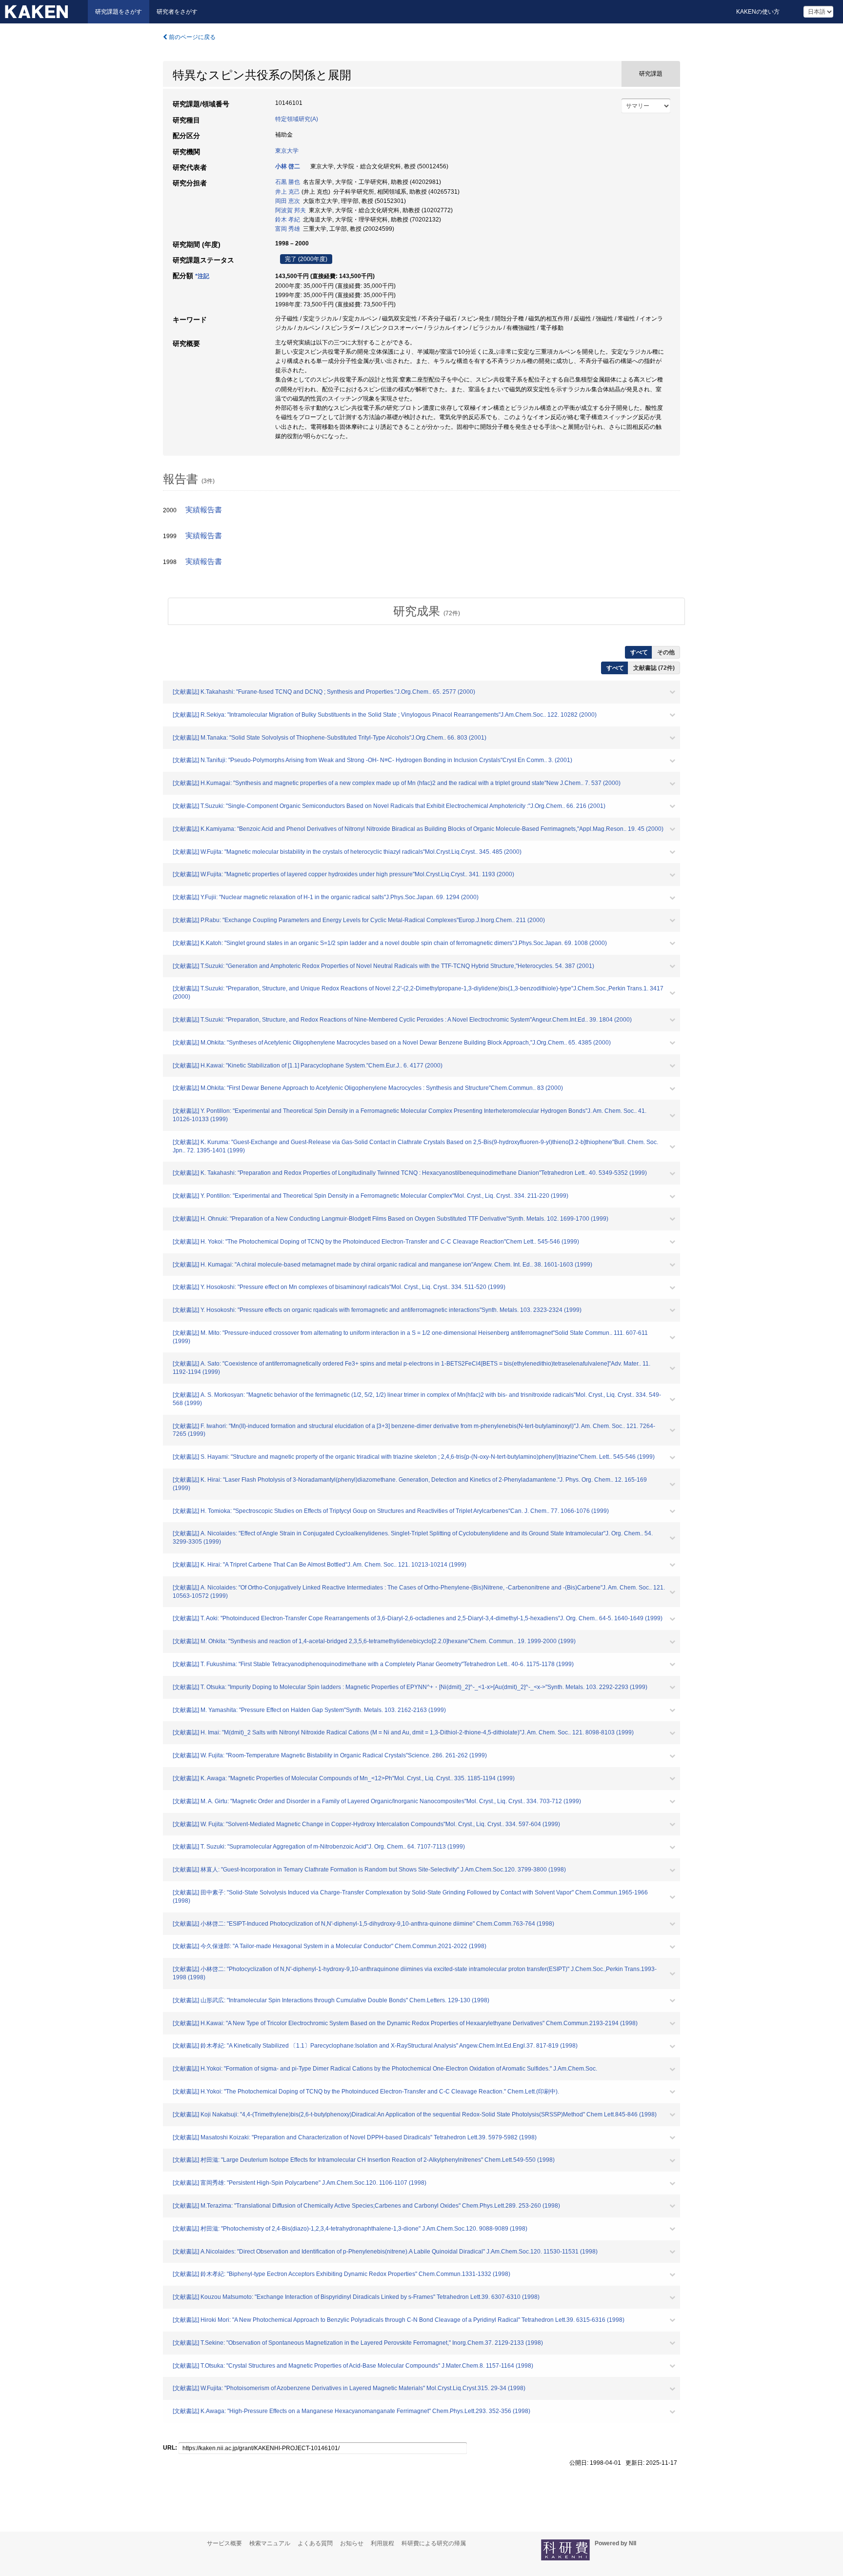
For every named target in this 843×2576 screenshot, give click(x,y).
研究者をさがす (177, 12)
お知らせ (352, 2543)
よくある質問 (315, 2543)
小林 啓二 (288, 166)
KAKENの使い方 (758, 12)
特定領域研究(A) (297, 119)
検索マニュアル (270, 2543)
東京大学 (287, 151)
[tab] (426, 611)
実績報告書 (204, 510)
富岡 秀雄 (288, 229)
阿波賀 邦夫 (291, 210)
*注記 (202, 276)
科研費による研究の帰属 (434, 2543)
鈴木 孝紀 (288, 220)
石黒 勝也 (288, 182)
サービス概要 (224, 2543)
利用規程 (382, 2543)
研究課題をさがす (119, 12)
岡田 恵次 (288, 201)
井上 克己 (288, 192)
